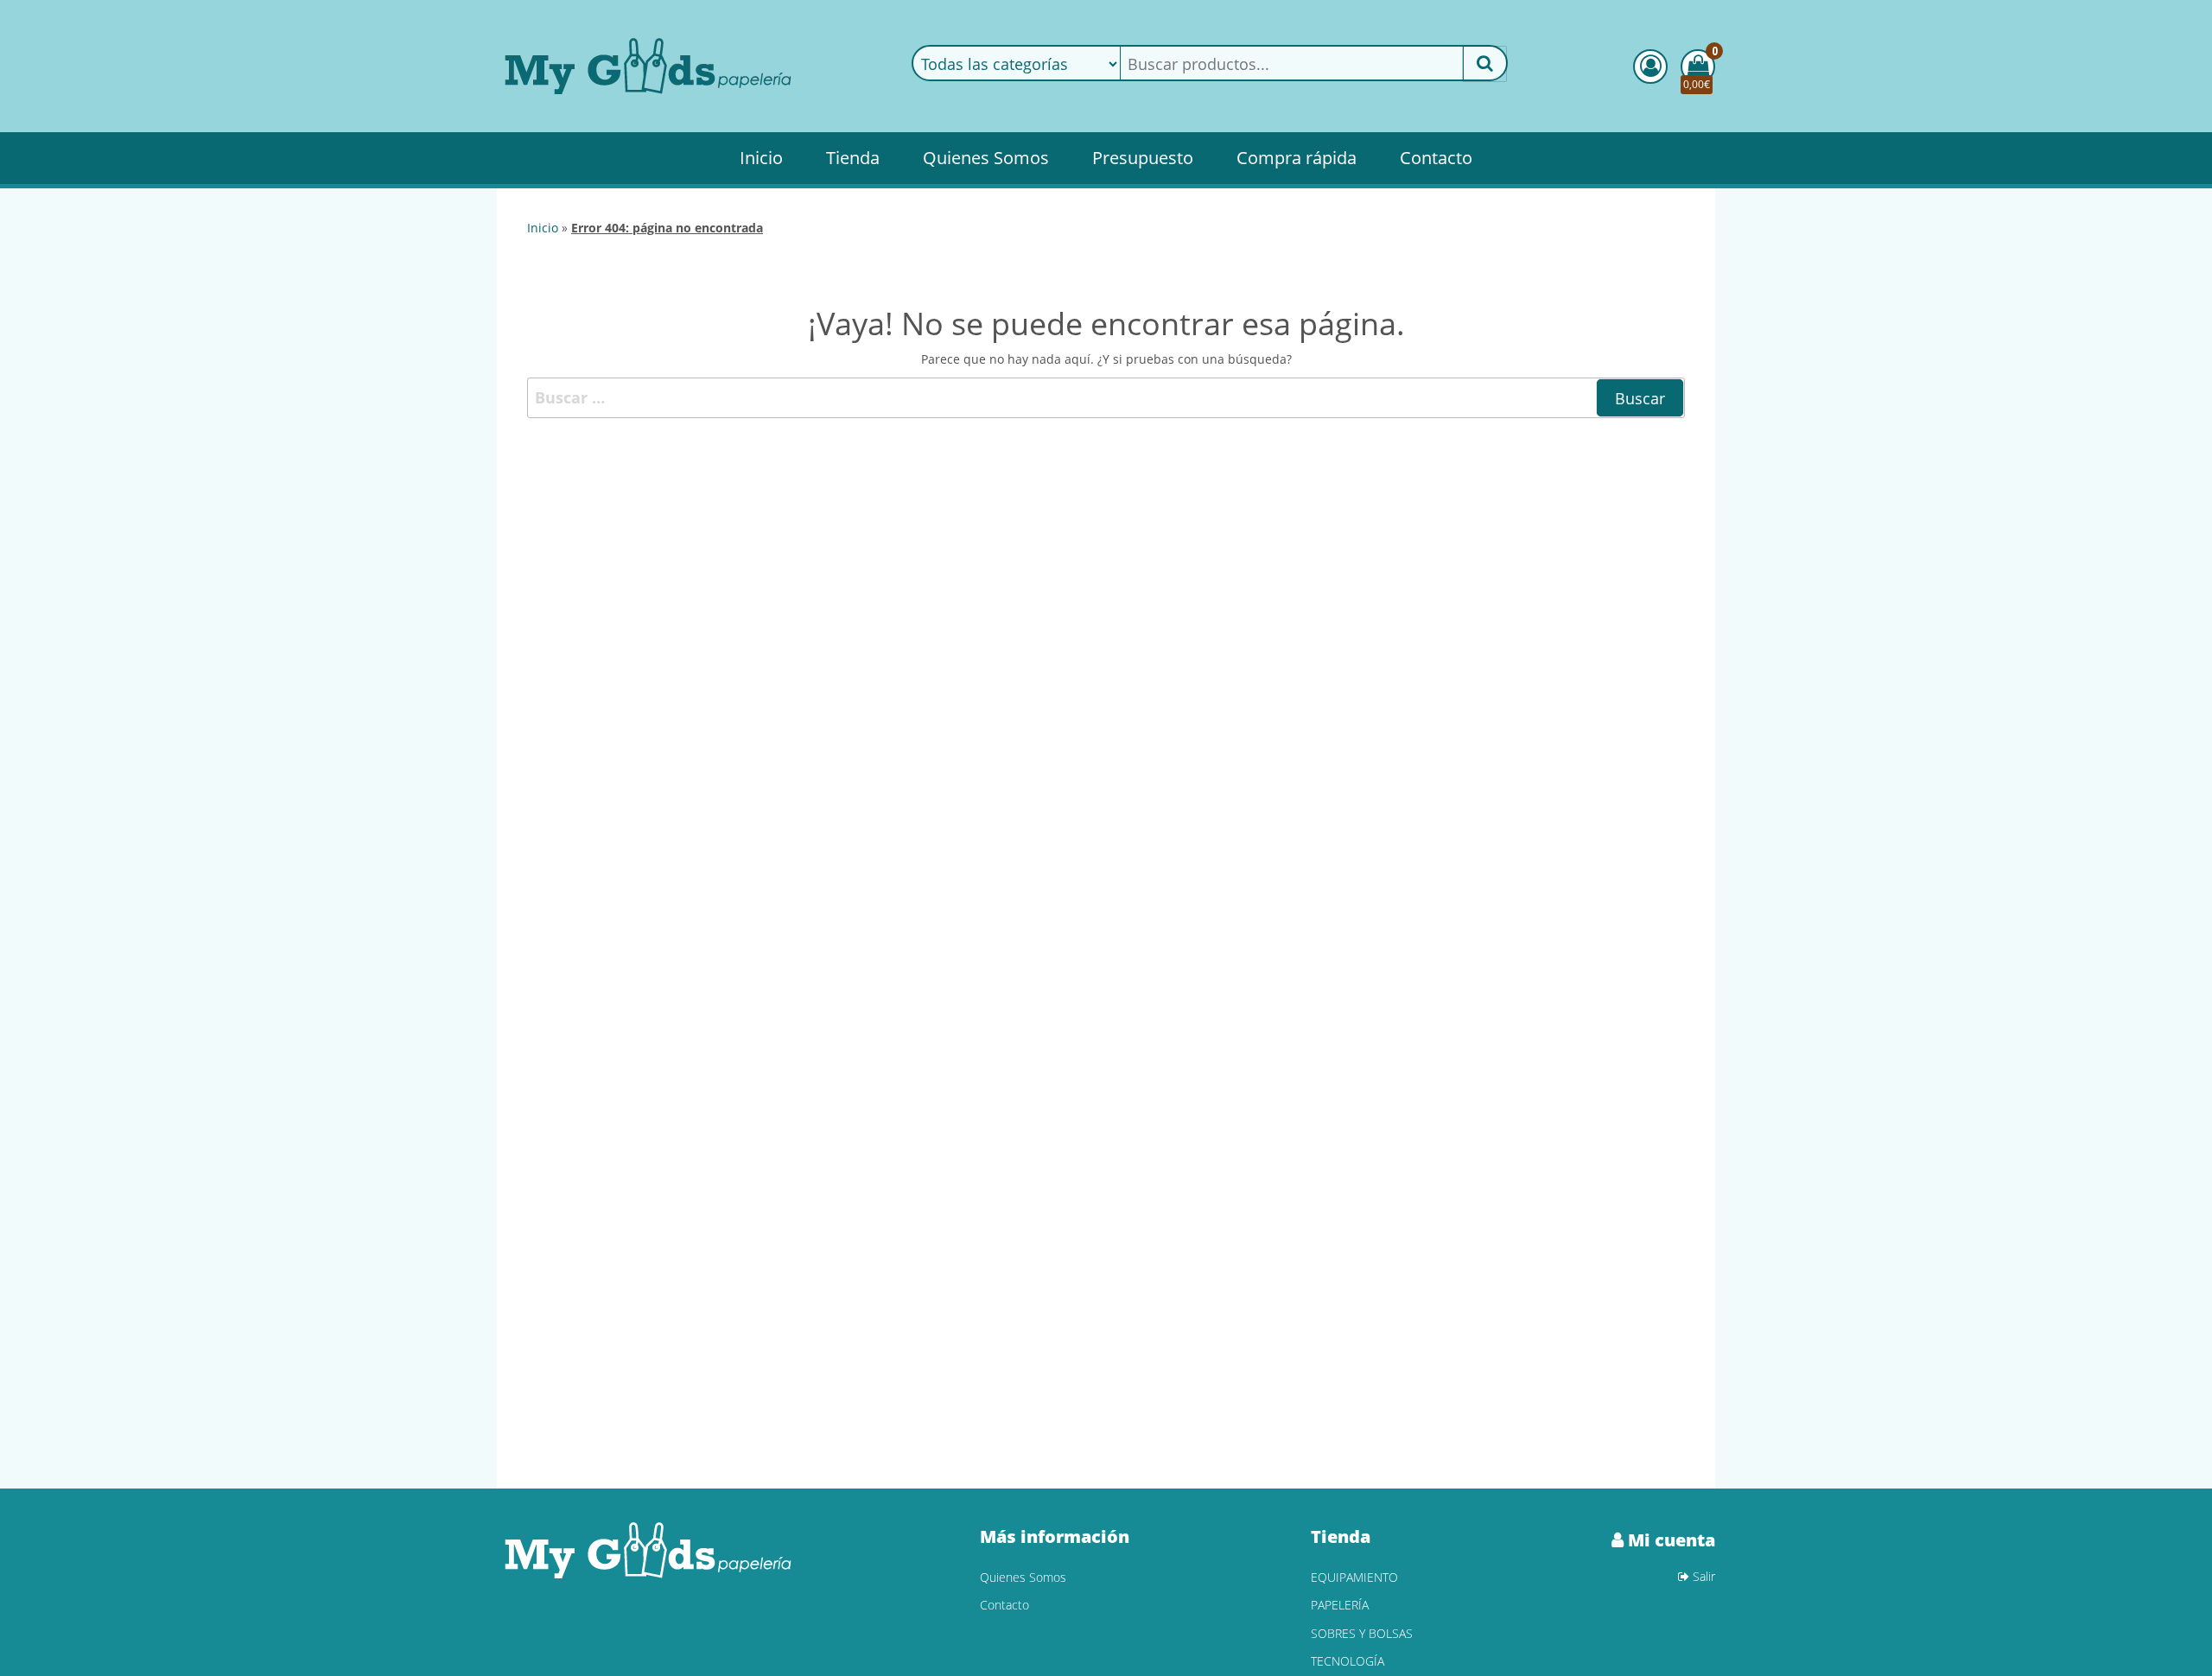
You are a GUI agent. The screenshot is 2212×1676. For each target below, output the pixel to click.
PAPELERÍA (1340, 1605)
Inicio (761, 158)
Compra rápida (1297, 158)
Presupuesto (1143, 158)
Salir (1702, 1576)
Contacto (1436, 158)
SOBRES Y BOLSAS (1362, 1633)
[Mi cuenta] (1650, 67)
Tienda (853, 158)
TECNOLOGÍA (1348, 1661)
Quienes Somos (986, 158)
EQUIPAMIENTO (1354, 1577)
